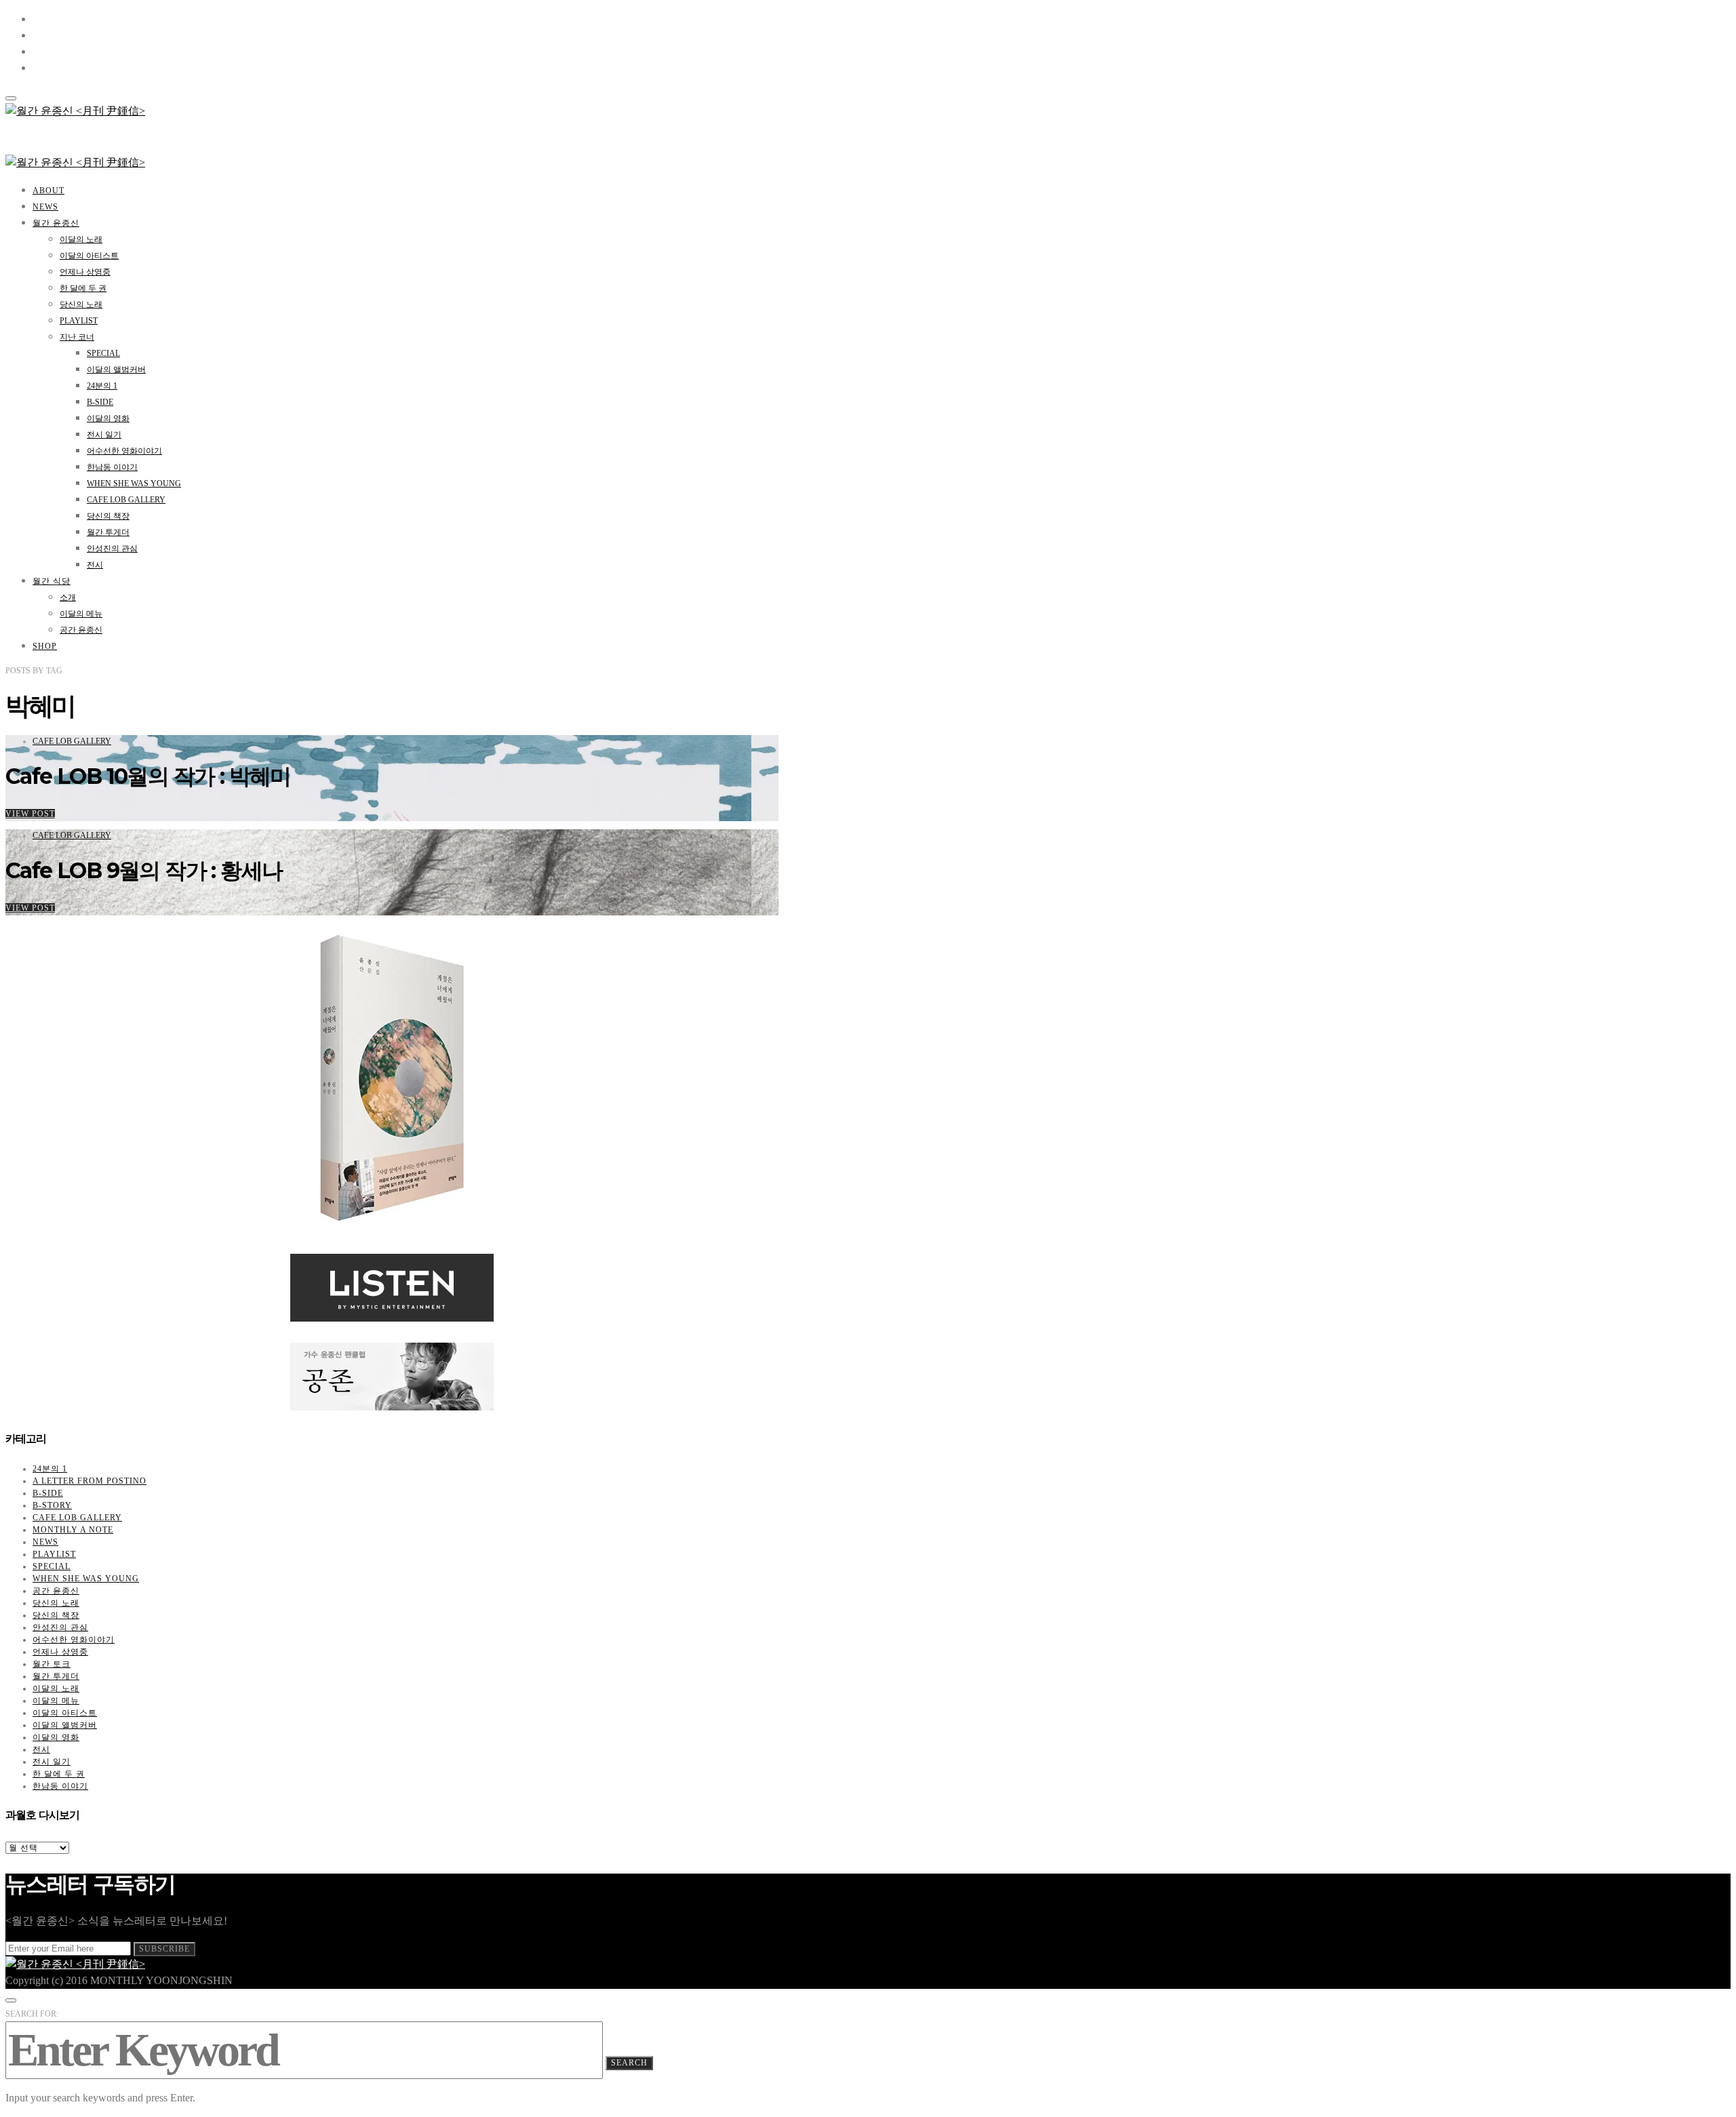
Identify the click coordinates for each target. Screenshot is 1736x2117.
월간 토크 (52, 1664)
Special (103, 353)
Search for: (32, 2014)
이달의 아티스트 (89, 256)
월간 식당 (52, 581)
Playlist (79, 321)
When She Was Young (134, 483)
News (45, 207)
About (48, 191)
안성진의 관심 (112, 549)
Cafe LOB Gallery (126, 500)
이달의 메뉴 (81, 614)
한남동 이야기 (112, 467)
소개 (68, 597)
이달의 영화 (108, 418)
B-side (100, 402)
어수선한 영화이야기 (124, 451)
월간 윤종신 (56, 223)
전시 (95, 565)
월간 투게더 (108, 532)
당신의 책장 (108, 516)
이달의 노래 (81, 239)
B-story (52, 1505)
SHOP (45, 646)
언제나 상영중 (85, 272)
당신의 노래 (81, 304)
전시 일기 (104, 435)
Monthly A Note (73, 1530)
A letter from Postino (90, 1481)
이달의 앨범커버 (116, 370)
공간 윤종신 (81, 630)
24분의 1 (102, 386)
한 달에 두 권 (83, 288)
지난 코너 (77, 337)
